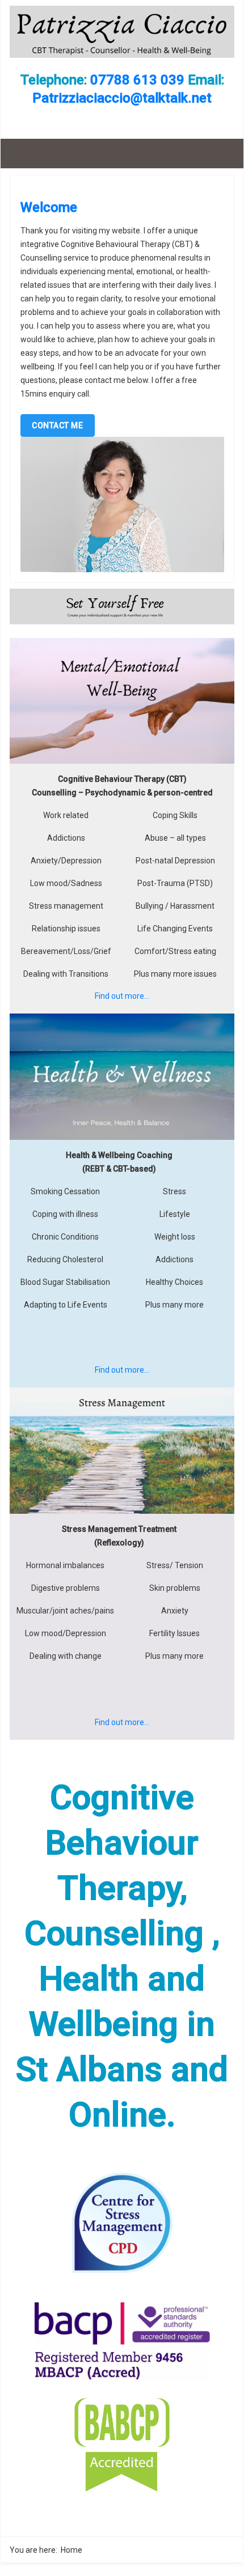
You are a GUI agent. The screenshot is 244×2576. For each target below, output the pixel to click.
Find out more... (122, 996)
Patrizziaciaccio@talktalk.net (122, 98)
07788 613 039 (137, 80)
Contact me (57, 425)
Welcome (49, 207)
